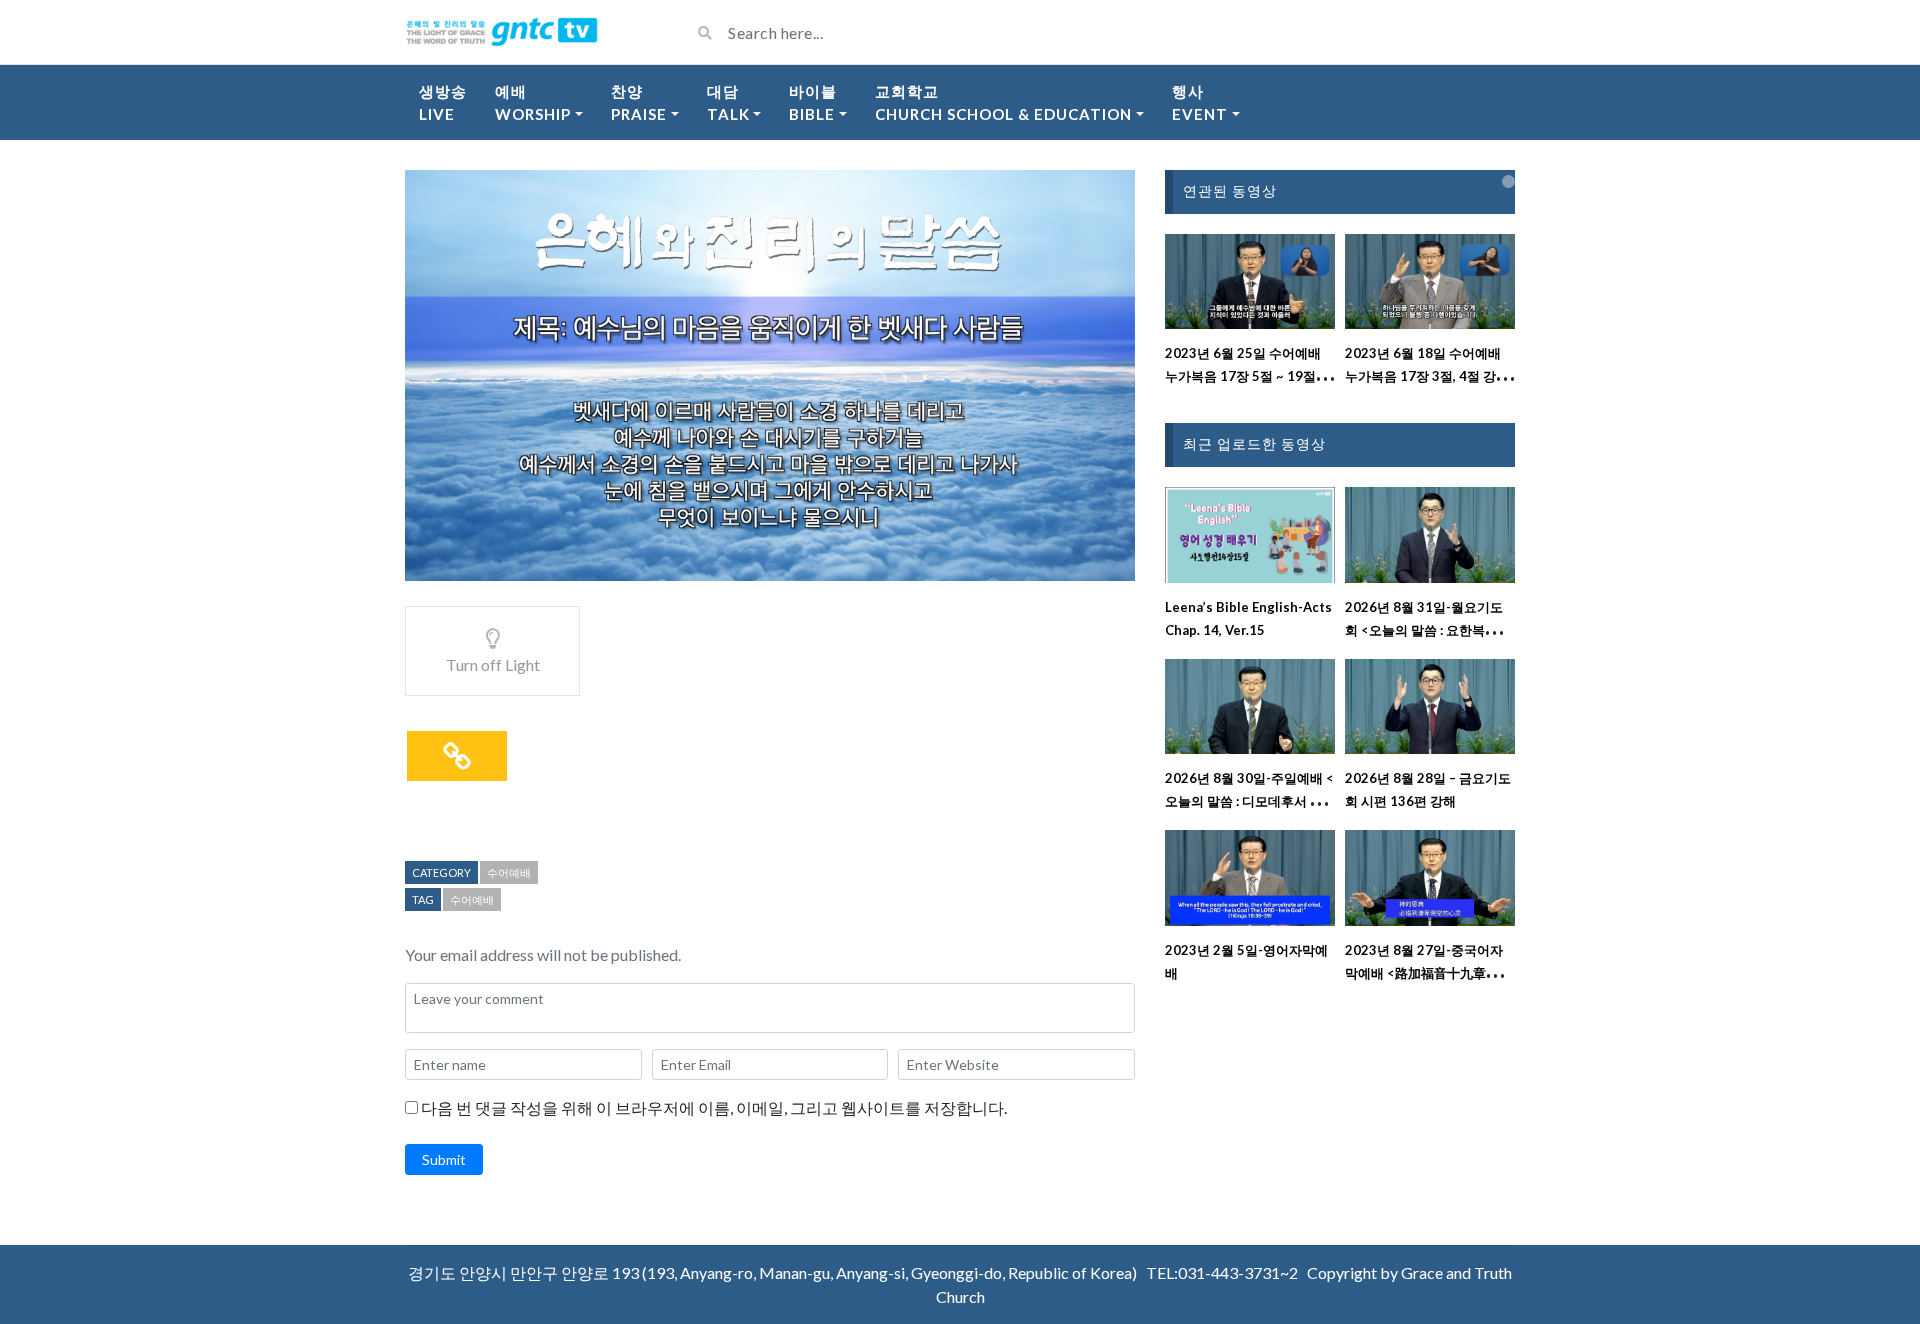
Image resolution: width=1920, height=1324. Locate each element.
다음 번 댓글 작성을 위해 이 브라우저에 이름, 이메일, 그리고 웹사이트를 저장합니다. (714, 1107)
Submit (444, 1159)
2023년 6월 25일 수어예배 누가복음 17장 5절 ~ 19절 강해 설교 (1248, 376)
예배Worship (533, 102)
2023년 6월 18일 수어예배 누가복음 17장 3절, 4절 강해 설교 (1427, 376)
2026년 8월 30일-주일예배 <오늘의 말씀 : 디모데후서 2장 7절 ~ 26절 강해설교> (1249, 801)
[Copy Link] (457, 756)
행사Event (1200, 102)
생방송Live (443, 102)
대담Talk (728, 102)
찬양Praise (639, 102)
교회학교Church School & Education (1003, 102)
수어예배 (509, 872)
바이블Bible (813, 102)
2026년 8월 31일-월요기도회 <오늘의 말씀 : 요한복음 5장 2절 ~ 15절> (1427, 630)
